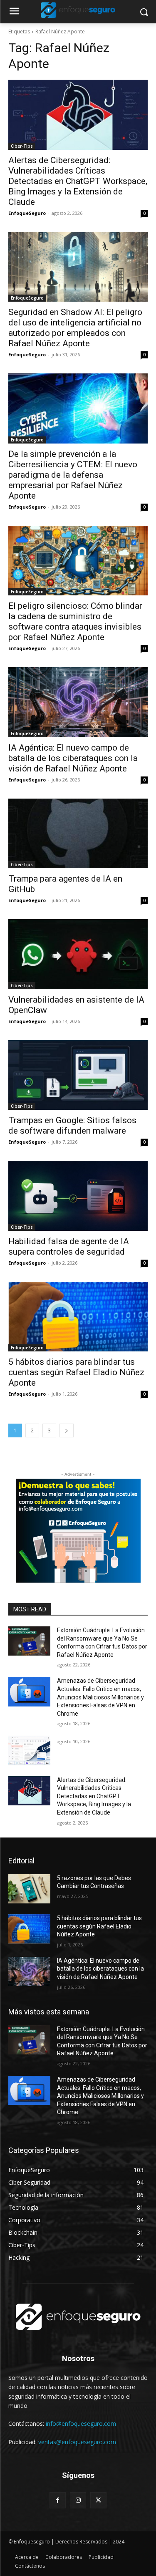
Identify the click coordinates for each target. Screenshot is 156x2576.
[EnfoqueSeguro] (78, 10)
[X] (98, 2500)
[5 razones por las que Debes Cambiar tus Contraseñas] (29, 1889)
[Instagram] (78, 2500)
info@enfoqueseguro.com (81, 2424)
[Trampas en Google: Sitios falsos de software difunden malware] (78, 1075)
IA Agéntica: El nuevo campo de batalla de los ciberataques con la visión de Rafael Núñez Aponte (73, 758)
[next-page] (67, 1430)
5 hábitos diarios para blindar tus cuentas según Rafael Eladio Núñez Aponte (76, 1372)
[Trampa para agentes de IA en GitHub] (78, 834)
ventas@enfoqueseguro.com (77, 2442)
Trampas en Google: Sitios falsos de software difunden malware (72, 1125)
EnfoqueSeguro (27, 213)
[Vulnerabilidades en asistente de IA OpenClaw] (78, 954)
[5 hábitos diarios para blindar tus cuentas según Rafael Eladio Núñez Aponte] (78, 1317)
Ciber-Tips (22, 146)
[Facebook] (58, 2500)
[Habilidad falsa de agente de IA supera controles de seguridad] (78, 1196)
